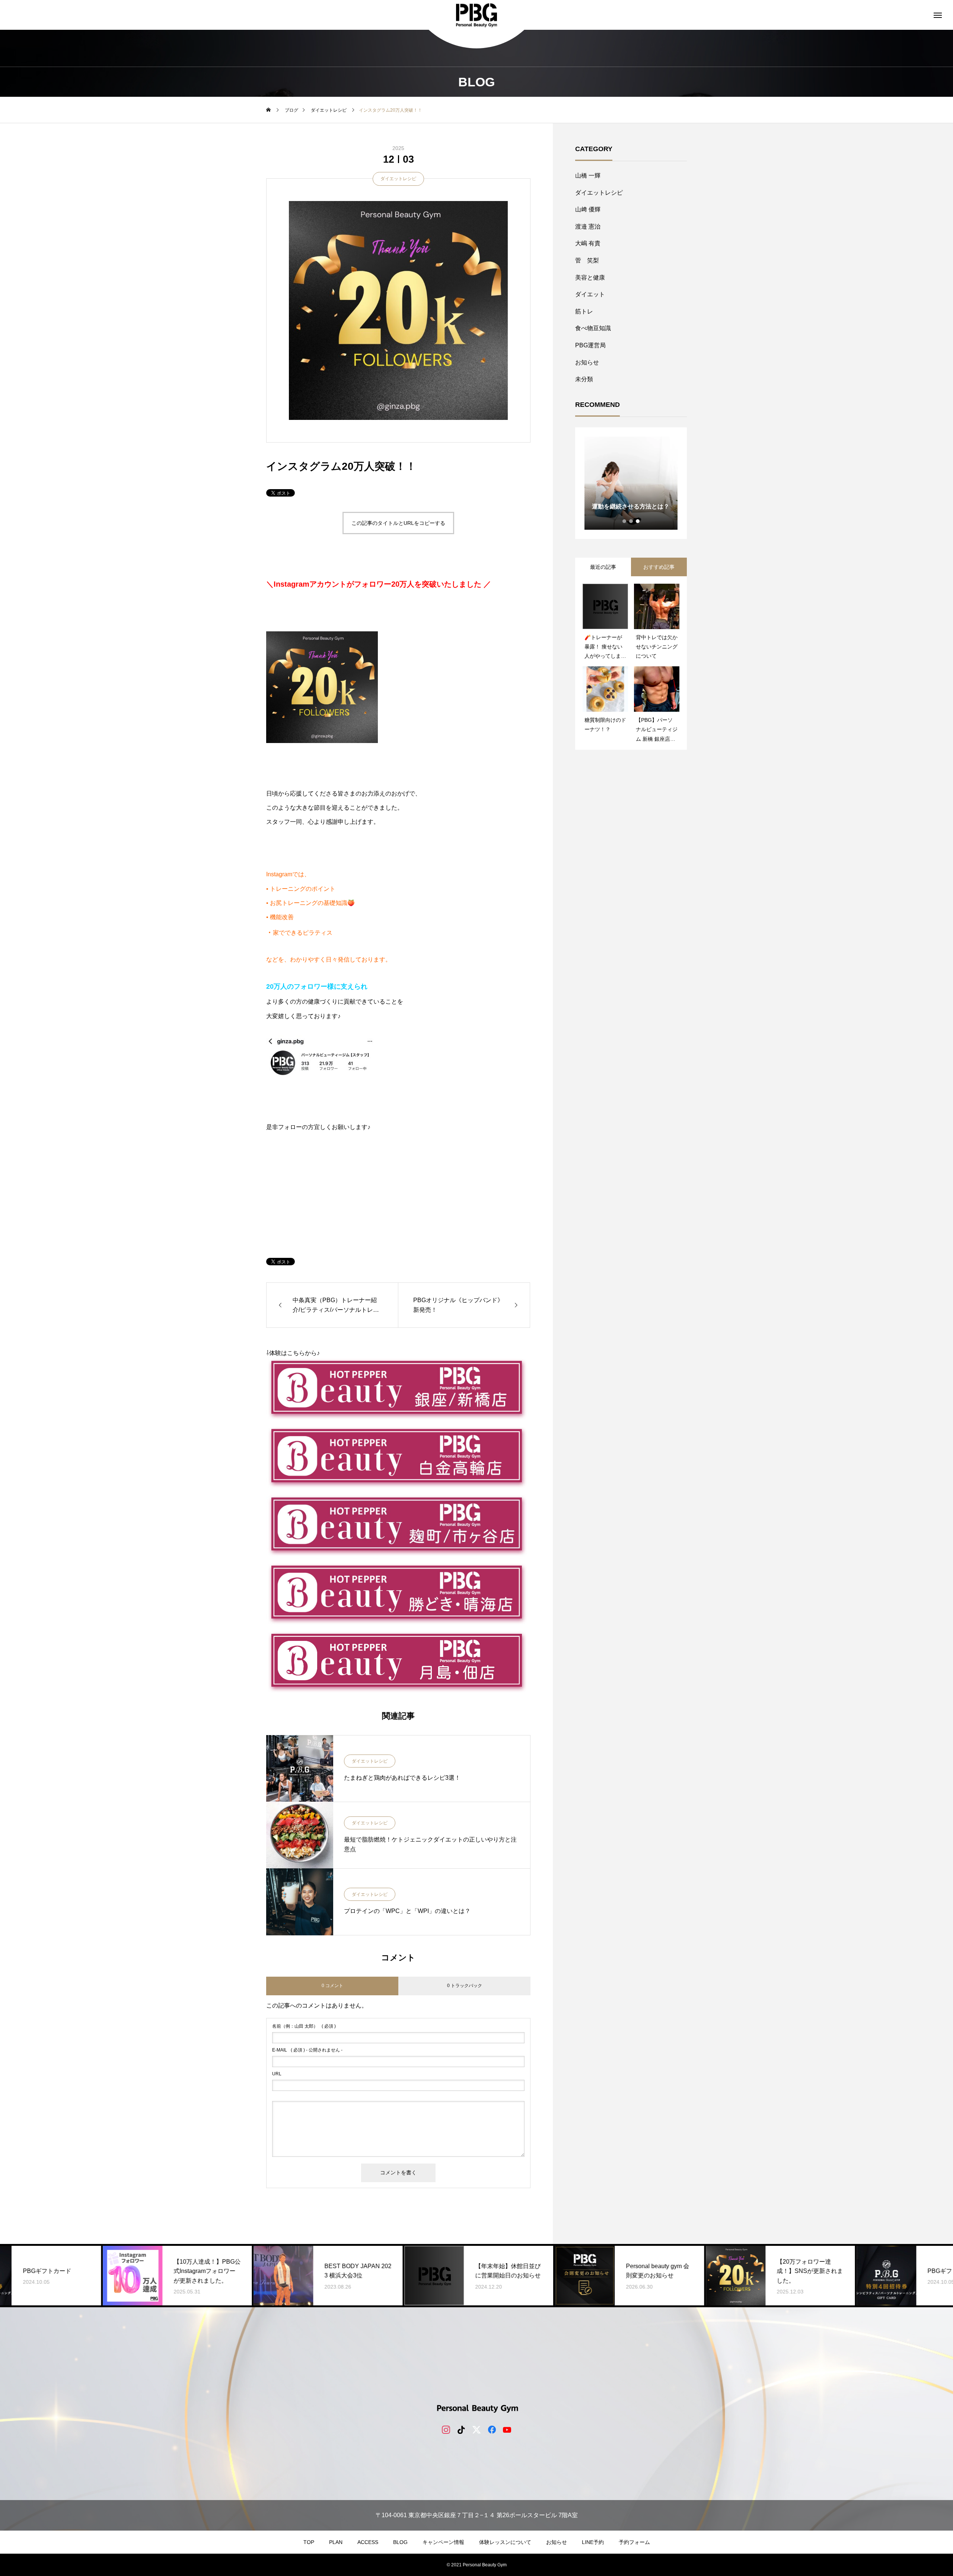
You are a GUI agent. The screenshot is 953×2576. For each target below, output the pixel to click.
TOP (309, 2542)
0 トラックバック (465, 1986)
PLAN (336, 2542)
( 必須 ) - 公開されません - (307, 2050)
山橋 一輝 (588, 176)
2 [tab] (631, 521)
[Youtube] (507, 2429)
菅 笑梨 (587, 260)
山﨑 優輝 (588, 209)
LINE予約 (593, 2542)
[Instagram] (446, 2429)
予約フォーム (634, 2542)
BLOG (400, 2542)
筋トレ (584, 311)
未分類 (584, 379)
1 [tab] (625, 521)
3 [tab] (638, 521)
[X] (477, 2429)
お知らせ (587, 362)
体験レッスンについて (505, 2542)
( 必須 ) (304, 2026)
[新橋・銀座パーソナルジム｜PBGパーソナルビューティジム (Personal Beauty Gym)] (476, 15)
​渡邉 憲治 (588, 227)
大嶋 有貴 (588, 243)
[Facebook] (492, 2429)
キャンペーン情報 (443, 2542)
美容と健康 (590, 278)
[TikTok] (461, 2429)
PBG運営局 (590, 345)
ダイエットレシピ (398, 179)
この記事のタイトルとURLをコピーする (398, 523)
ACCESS (368, 2542)
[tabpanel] (631, 483)
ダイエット (590, 294)
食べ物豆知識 (593, 328)
